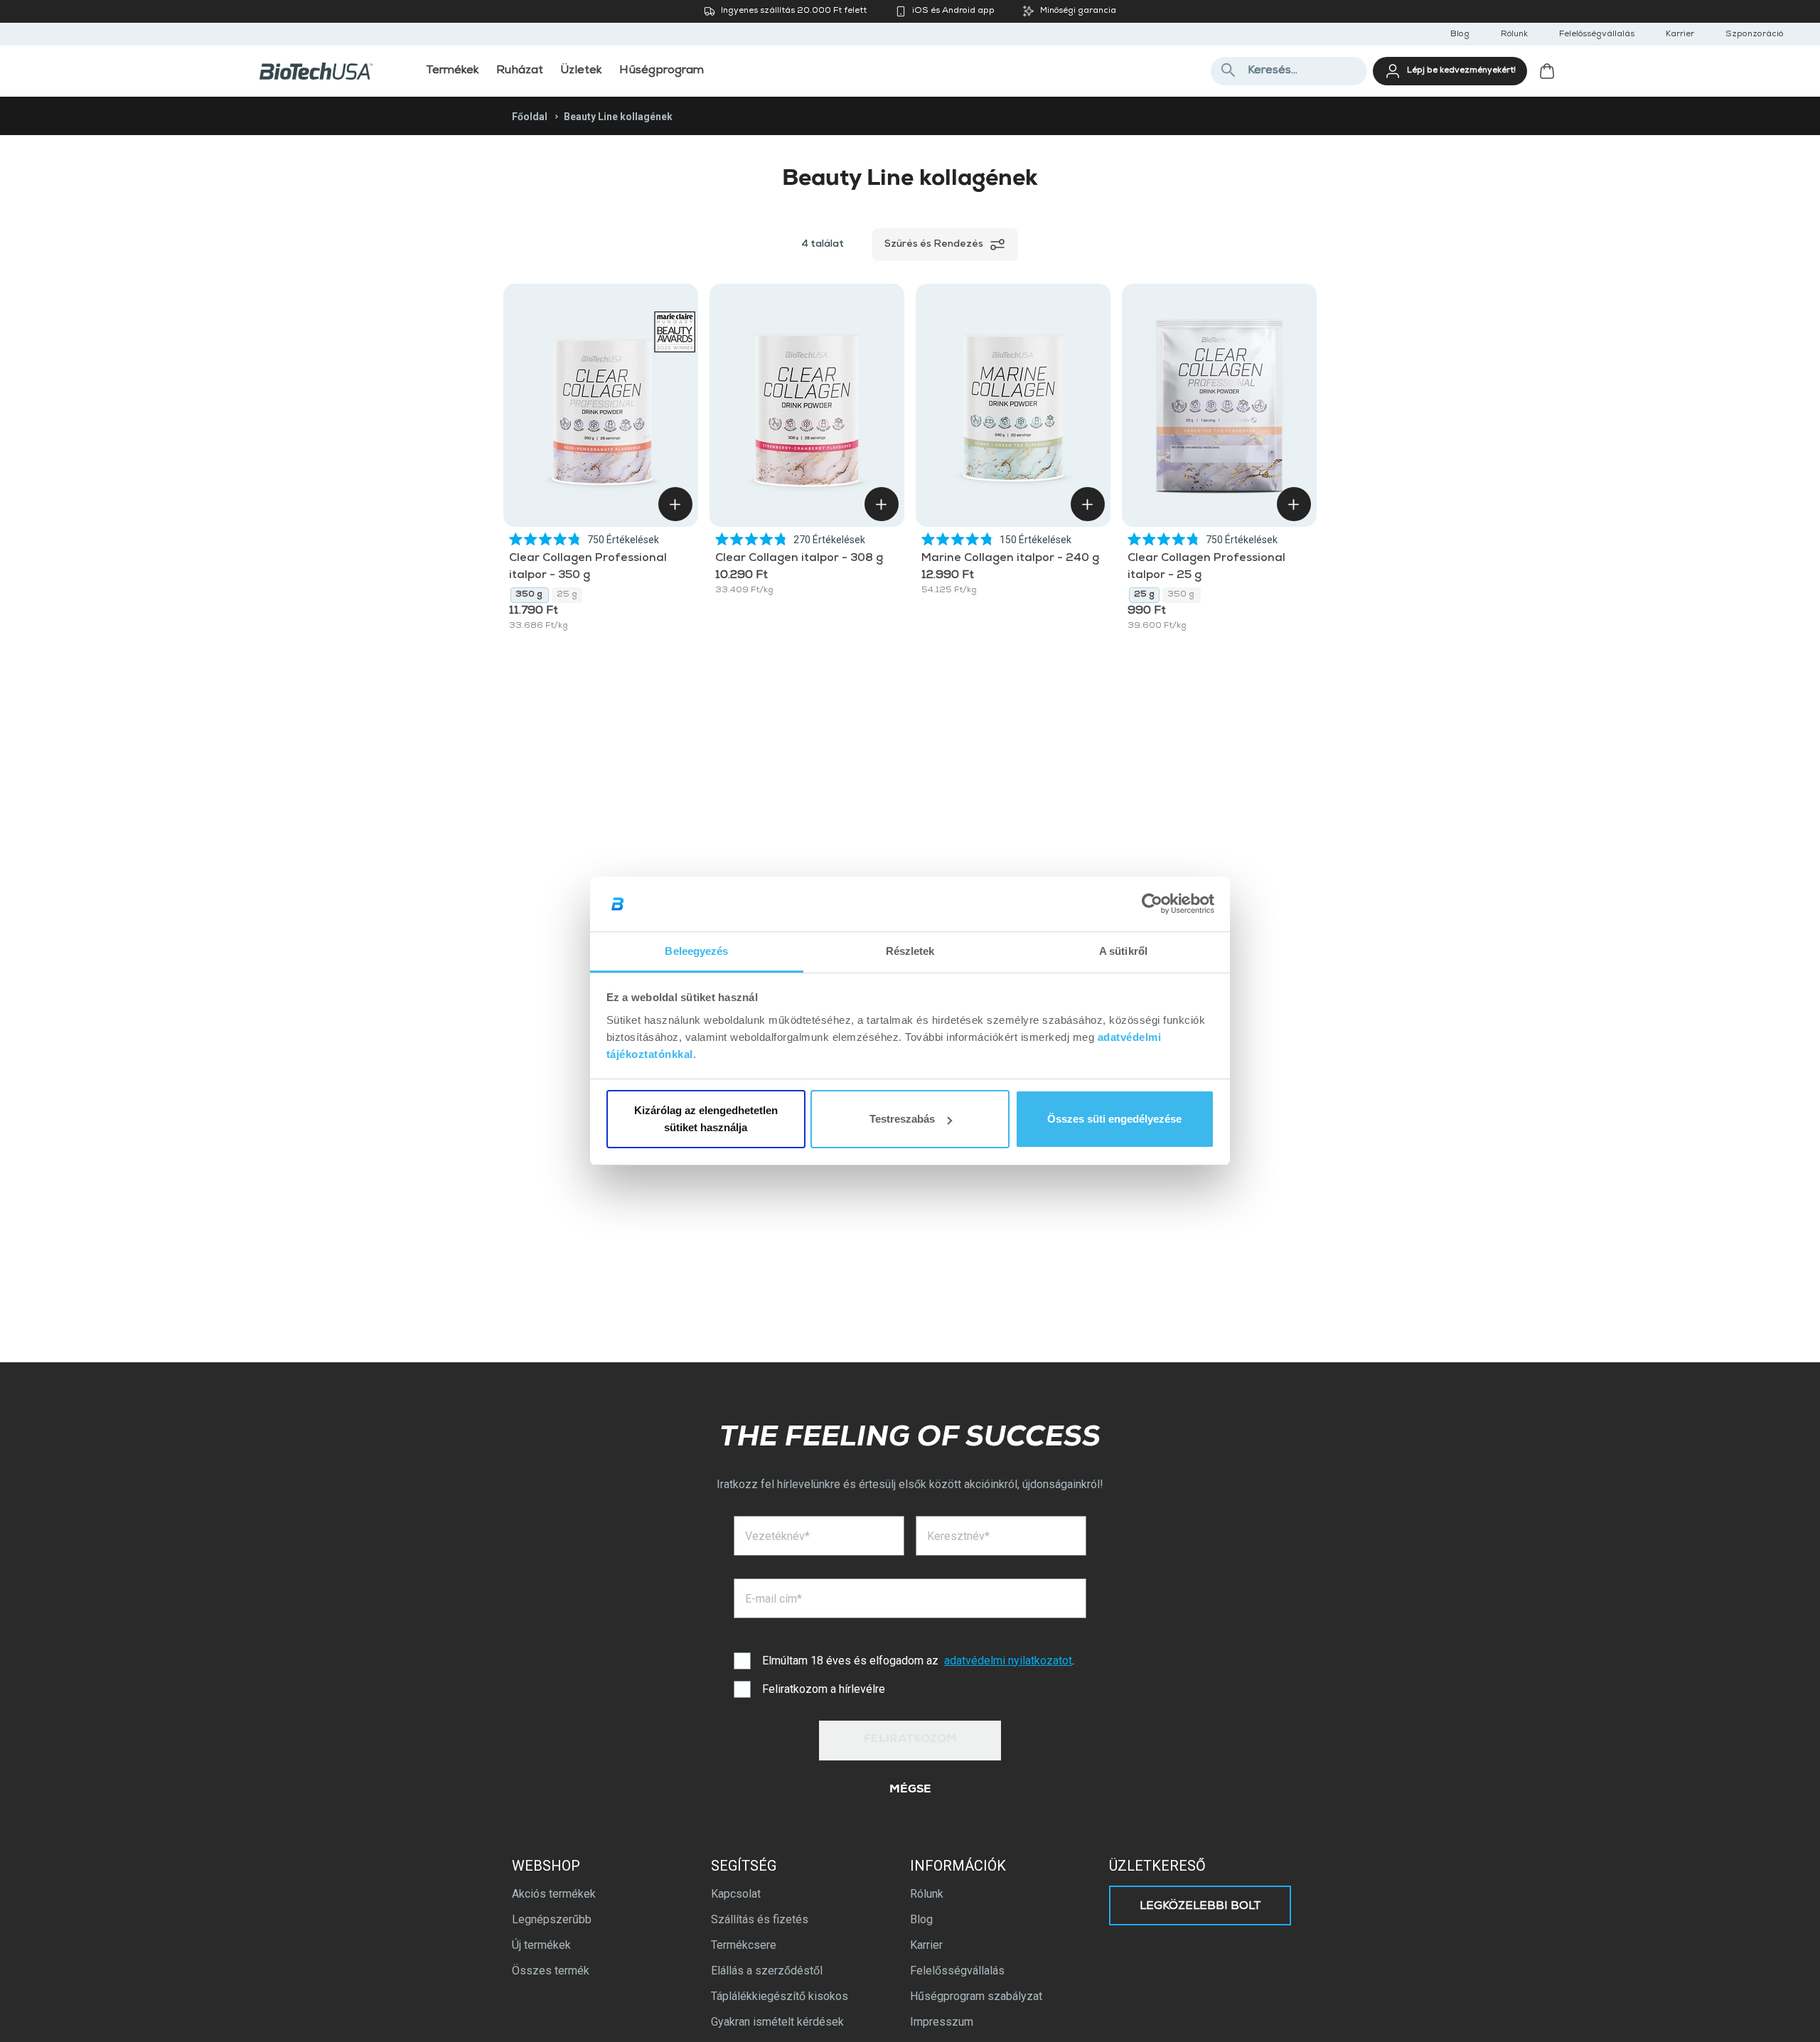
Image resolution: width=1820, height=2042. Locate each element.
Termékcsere (744, 1945)
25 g (567, 595)
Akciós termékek (554, 1894)
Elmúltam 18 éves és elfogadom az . (918, 1661)
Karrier (1680, 35)
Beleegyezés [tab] (696, 951)
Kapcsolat (736, 1894)
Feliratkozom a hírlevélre (824, 1689)
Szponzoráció (1754, 35)
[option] (530, 595)
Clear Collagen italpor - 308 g (800, 559)
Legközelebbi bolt (1200, 1907)
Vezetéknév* (777, 1536)
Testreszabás (902, 1119)
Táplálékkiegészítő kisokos (780, 1996)
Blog (1460, 35)
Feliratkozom (910, 1740)
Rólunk (1514, 35)
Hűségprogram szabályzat (976, 1996)
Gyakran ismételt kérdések (777, 2022)
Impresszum (942, 2022)
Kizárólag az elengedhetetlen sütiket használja (706, 1119)
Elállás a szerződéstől (767, 1971)
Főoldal (530, 117)
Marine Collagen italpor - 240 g (1010, 559)
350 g (530, 595)
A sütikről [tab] (1123, 951)
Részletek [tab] (910, 951)
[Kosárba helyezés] (675, 504)
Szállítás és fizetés (760, 1919)
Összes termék (551, 1971)
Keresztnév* (958, 1536)
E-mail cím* (773, 1599)
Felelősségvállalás (1597, 35)
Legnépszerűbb (552, 1919)
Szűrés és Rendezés (934, 245)
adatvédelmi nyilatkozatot (1008, 1661)
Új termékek (541, 1945)
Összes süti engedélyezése (1114, 1119)
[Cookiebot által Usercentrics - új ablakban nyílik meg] (1152, 904)
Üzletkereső (1157, 1866)
